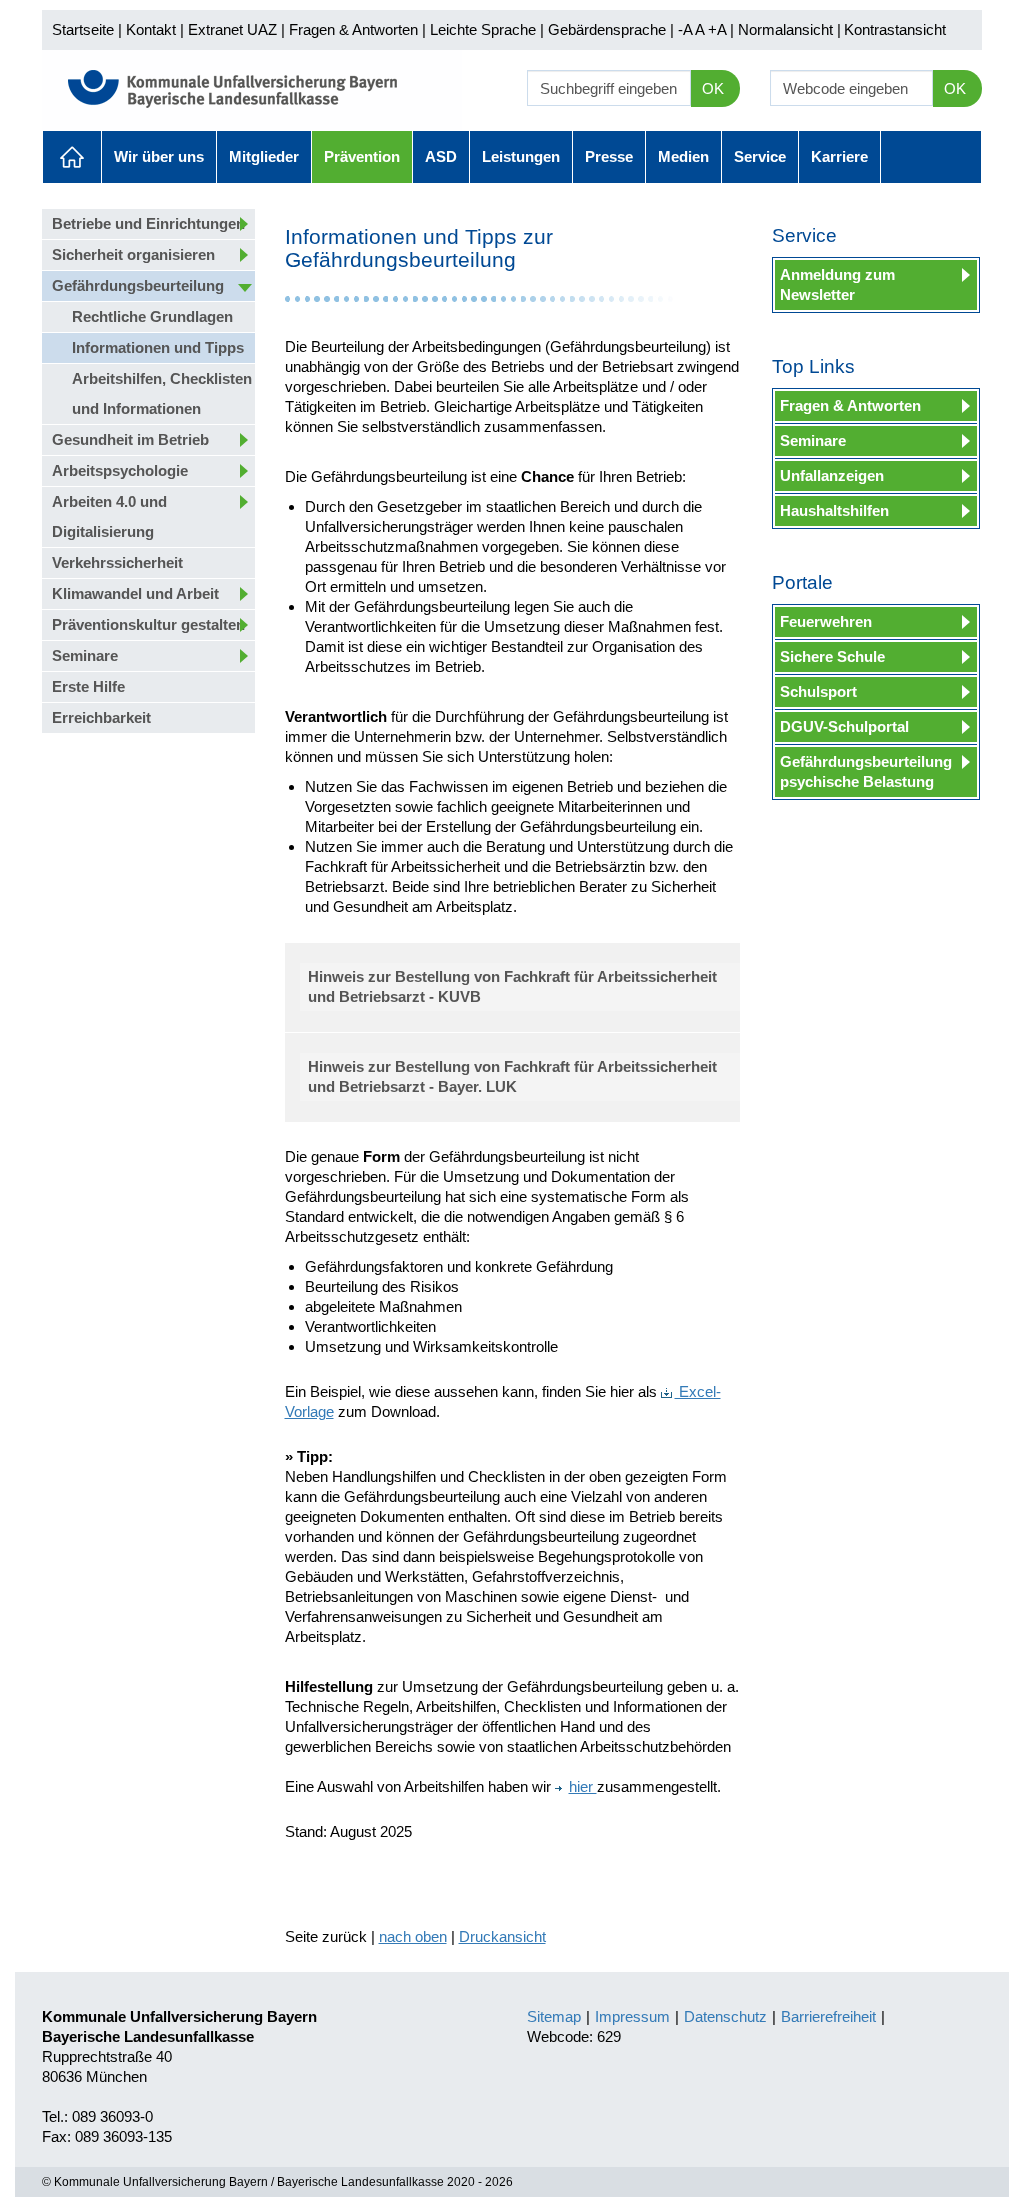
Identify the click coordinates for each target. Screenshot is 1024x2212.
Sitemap (554, 2016)
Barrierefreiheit (828, 2016)
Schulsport (818, 691)
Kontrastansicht (895, 29)
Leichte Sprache (483, 29)
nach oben (413, 1936)
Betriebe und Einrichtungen (148, 223)
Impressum (632, 2016)
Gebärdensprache (607, 29)
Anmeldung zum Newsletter (837, 284)
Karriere (839, 156)
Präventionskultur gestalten (148, 624)
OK (713, 88)
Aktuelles (72, 157)
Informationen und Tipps (158, 347)
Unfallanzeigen (832, 475)
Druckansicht (502, 1936)
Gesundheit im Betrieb (130, 439)
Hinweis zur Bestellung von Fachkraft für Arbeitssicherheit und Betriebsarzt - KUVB (512, 986)
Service (760, 156)
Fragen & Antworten (353, 29)
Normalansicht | (789, 29)
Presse (609, 156)
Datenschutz (725, 2016)
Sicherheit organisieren (133, 254)
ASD (441, 156)
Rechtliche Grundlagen (152, 316)
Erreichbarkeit (101, 717)
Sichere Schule (832, 656)
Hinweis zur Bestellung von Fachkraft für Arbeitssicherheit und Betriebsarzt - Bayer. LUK (512, 1076)
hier (583, 1786)
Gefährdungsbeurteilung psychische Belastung (866, 771)
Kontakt (151, 29)
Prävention (362, 156)
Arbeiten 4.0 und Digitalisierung (109, 516)
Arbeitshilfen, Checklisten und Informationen (162, 393)
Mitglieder (264, 156)
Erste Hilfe (88, 686)
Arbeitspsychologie (120, 470)
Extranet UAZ (232, 29)
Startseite (83, 29)
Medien (683, 156)
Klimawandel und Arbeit (135, 593)
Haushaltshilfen (834, 510)
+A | (719, 29)
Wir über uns (159, 156)
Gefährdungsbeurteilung (138, 285)
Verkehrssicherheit (117, 562)
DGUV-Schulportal (844, 726)
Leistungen (521, 156)
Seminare (85, 655)
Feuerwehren (826, 621)
